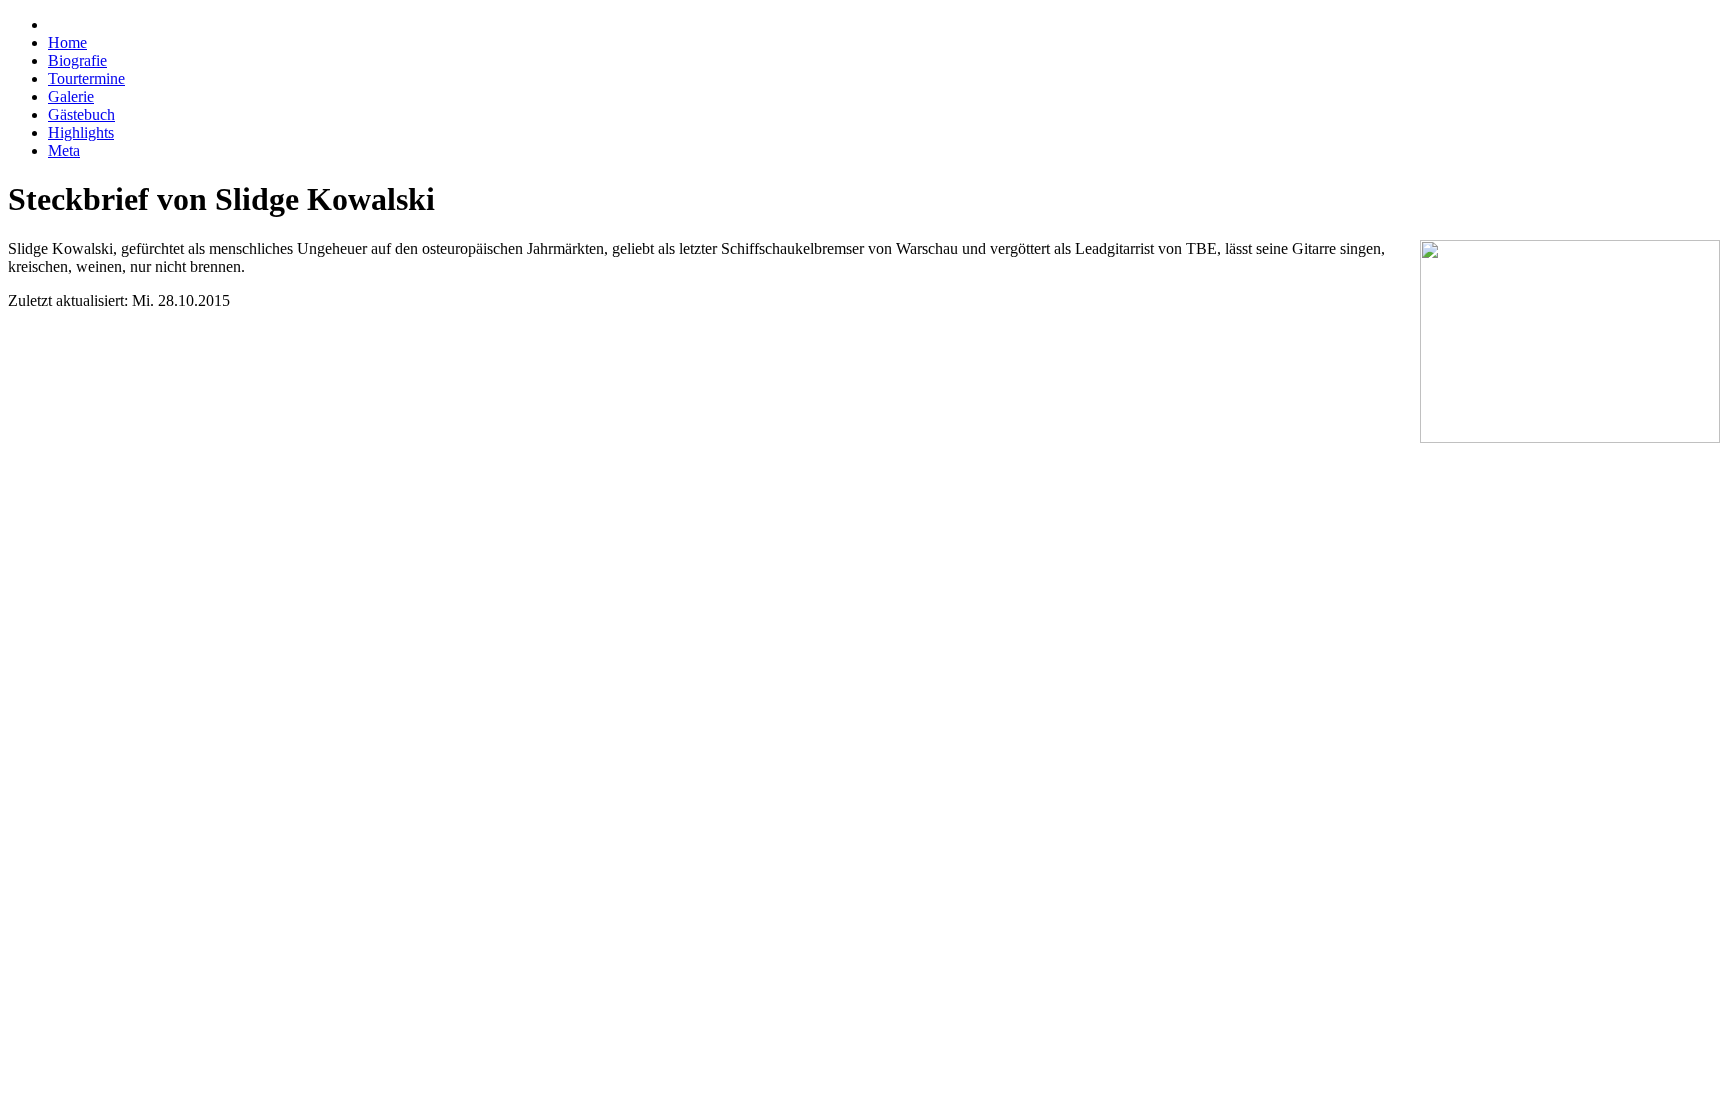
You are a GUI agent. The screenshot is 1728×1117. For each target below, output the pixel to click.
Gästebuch (81, 114)
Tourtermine (86, 78)
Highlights (81, 132)
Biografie (77, 60)
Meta (64, 150)
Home (67, 42)
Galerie (71, 96)
